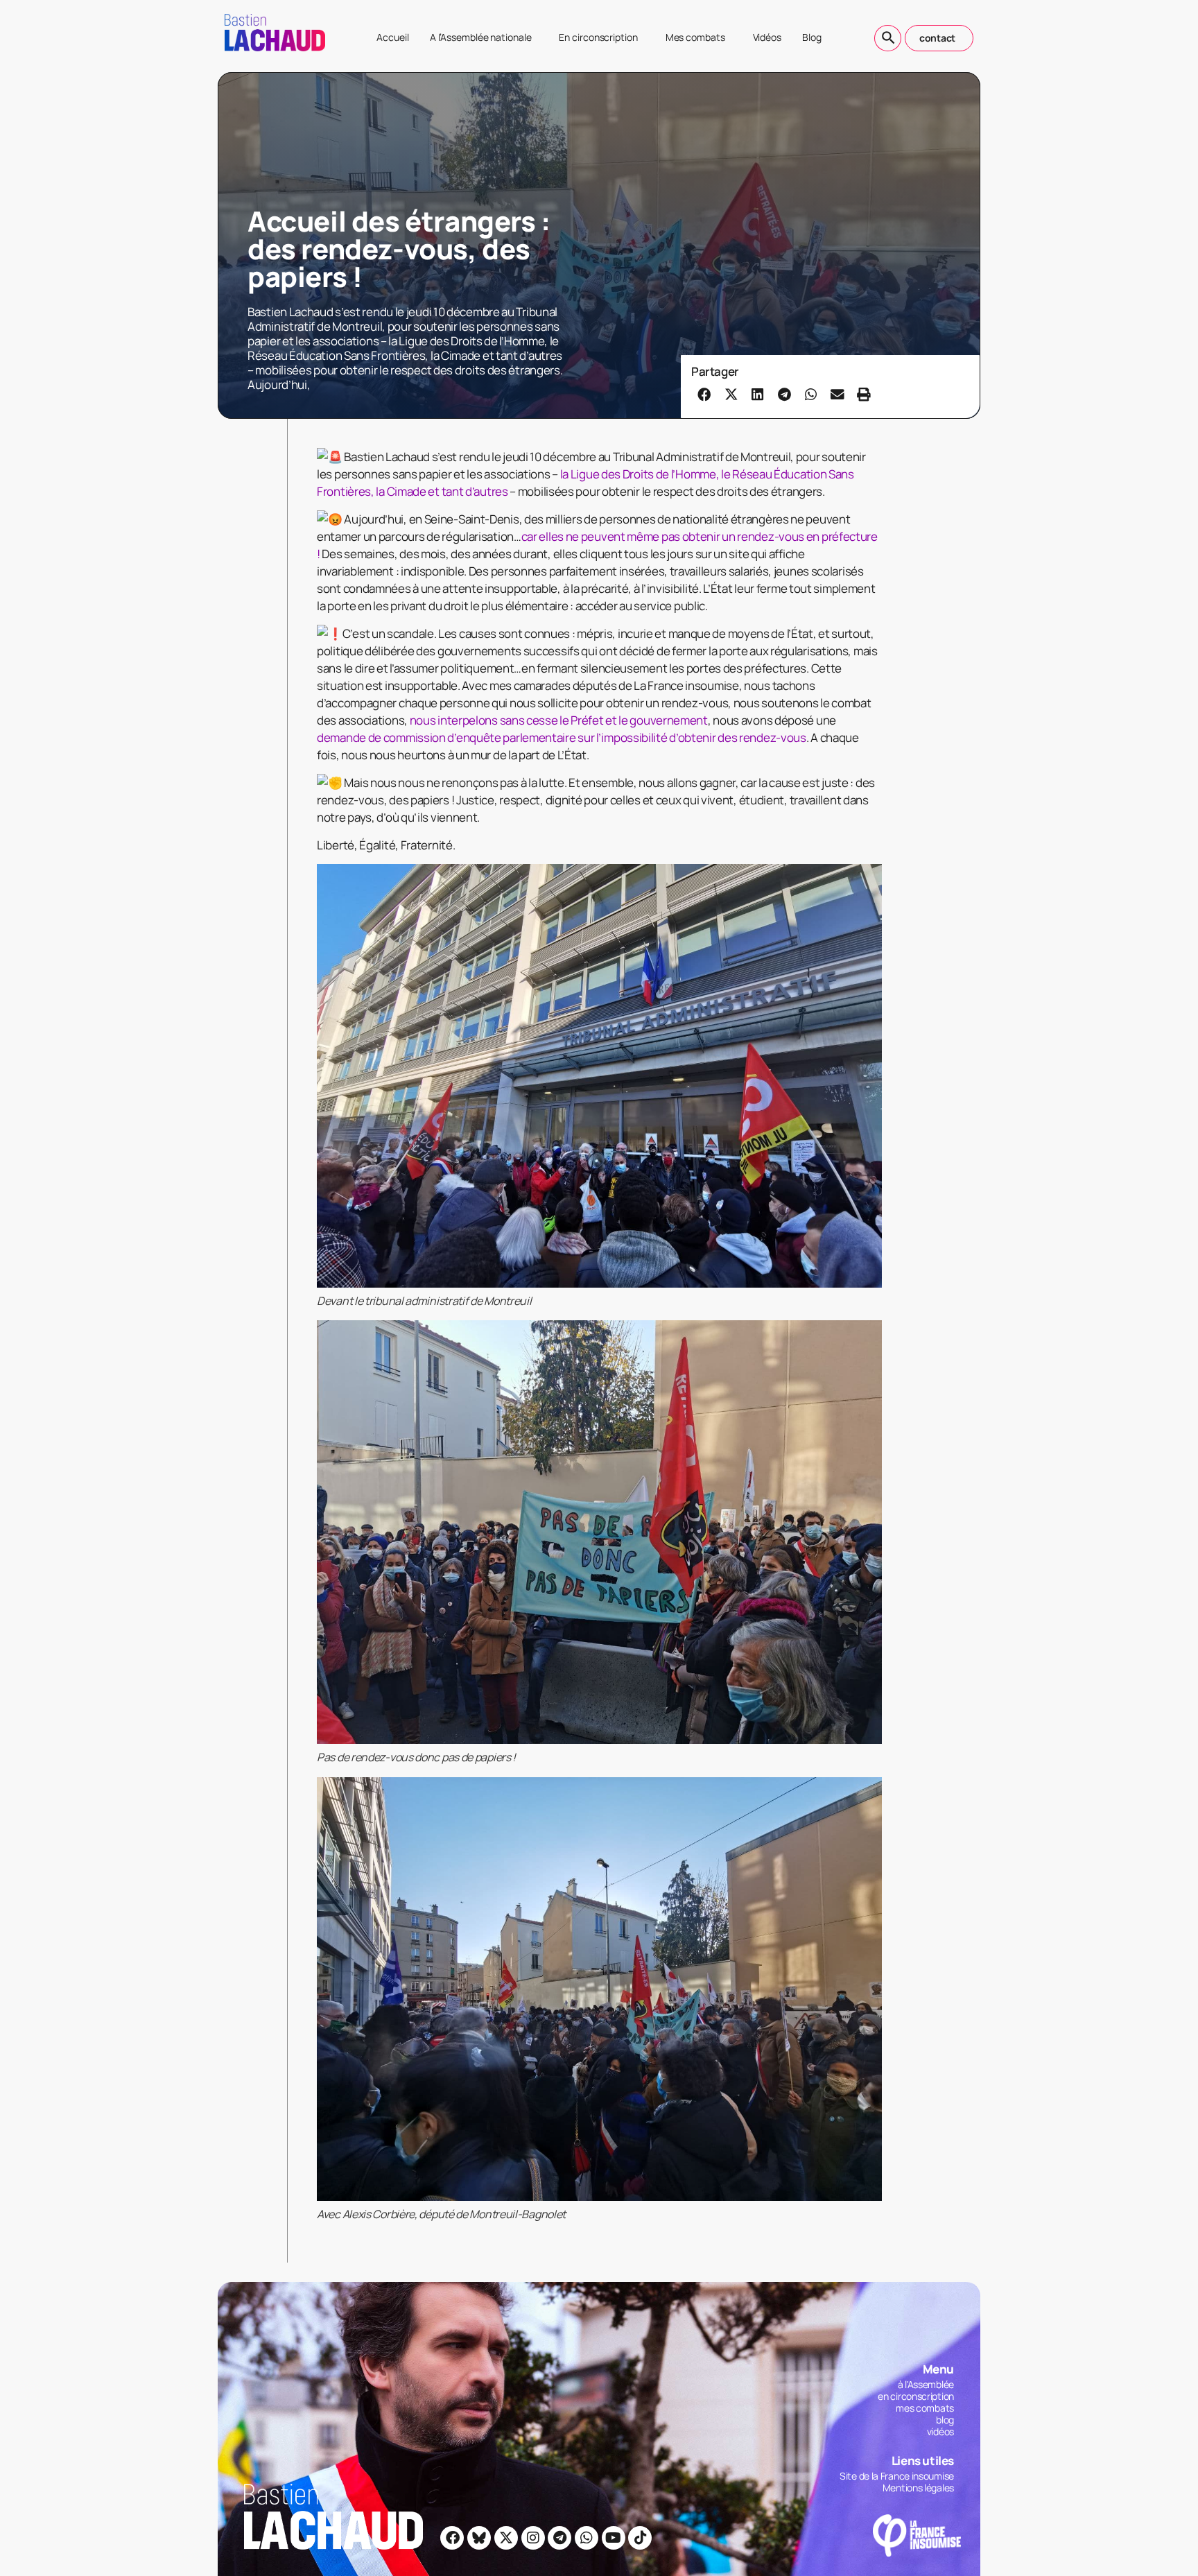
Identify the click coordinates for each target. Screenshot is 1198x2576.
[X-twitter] (506, 2538)
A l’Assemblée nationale (481, 37)
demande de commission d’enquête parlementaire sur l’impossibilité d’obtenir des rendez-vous (562, 737)
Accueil (392, 37)
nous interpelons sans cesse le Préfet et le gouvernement (559, 720)
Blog (812, 37)
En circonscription (598, 37)
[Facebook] (452, 2538)
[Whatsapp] (587, 2538)
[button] (704, 394)
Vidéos (767, 37)
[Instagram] (533, 2538)
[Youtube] (614, 2538)
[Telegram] (559, 2538)
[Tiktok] (640, 2538)
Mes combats (695, 37)
